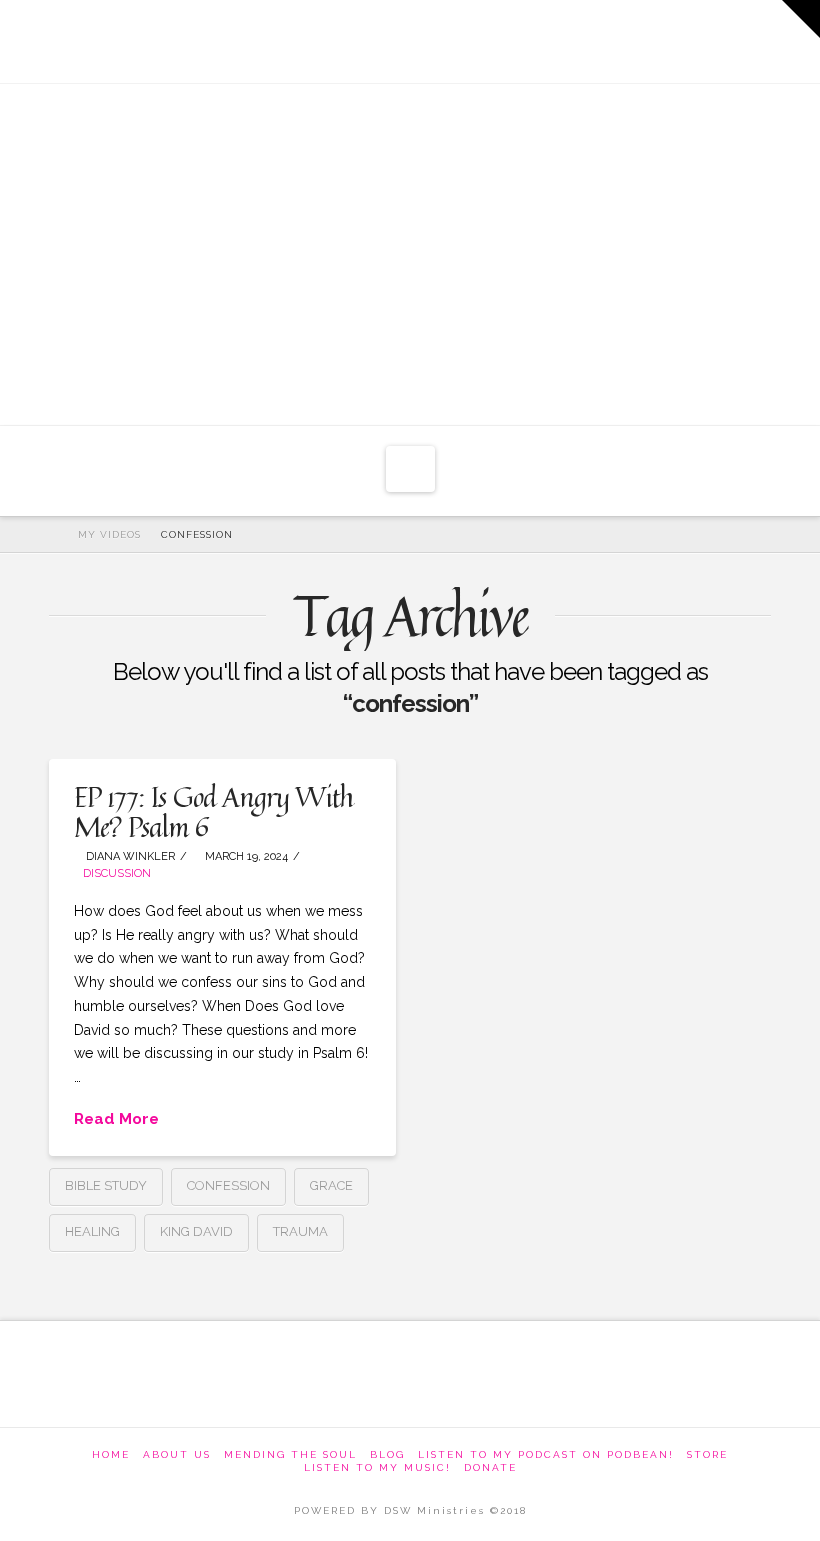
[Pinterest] (747, 40)
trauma (300, 1231)
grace (331, 1185)
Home (111, 1454)
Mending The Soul (290, 1454)
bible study (106, 1185)
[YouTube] (692, 40)
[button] (410, 469)
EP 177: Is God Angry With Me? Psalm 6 (213, 811)
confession (228, 1185)
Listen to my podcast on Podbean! (546, 1454)
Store (707, 1454)
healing (92, 1231)
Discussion (117, 873)
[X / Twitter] (637, 40)
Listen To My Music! (377, 1467)
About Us (177, 1454)
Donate (490, 1467)
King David (196, 1231)
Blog (387, 1454)
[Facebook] (582, 40)
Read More (116, 1119)
